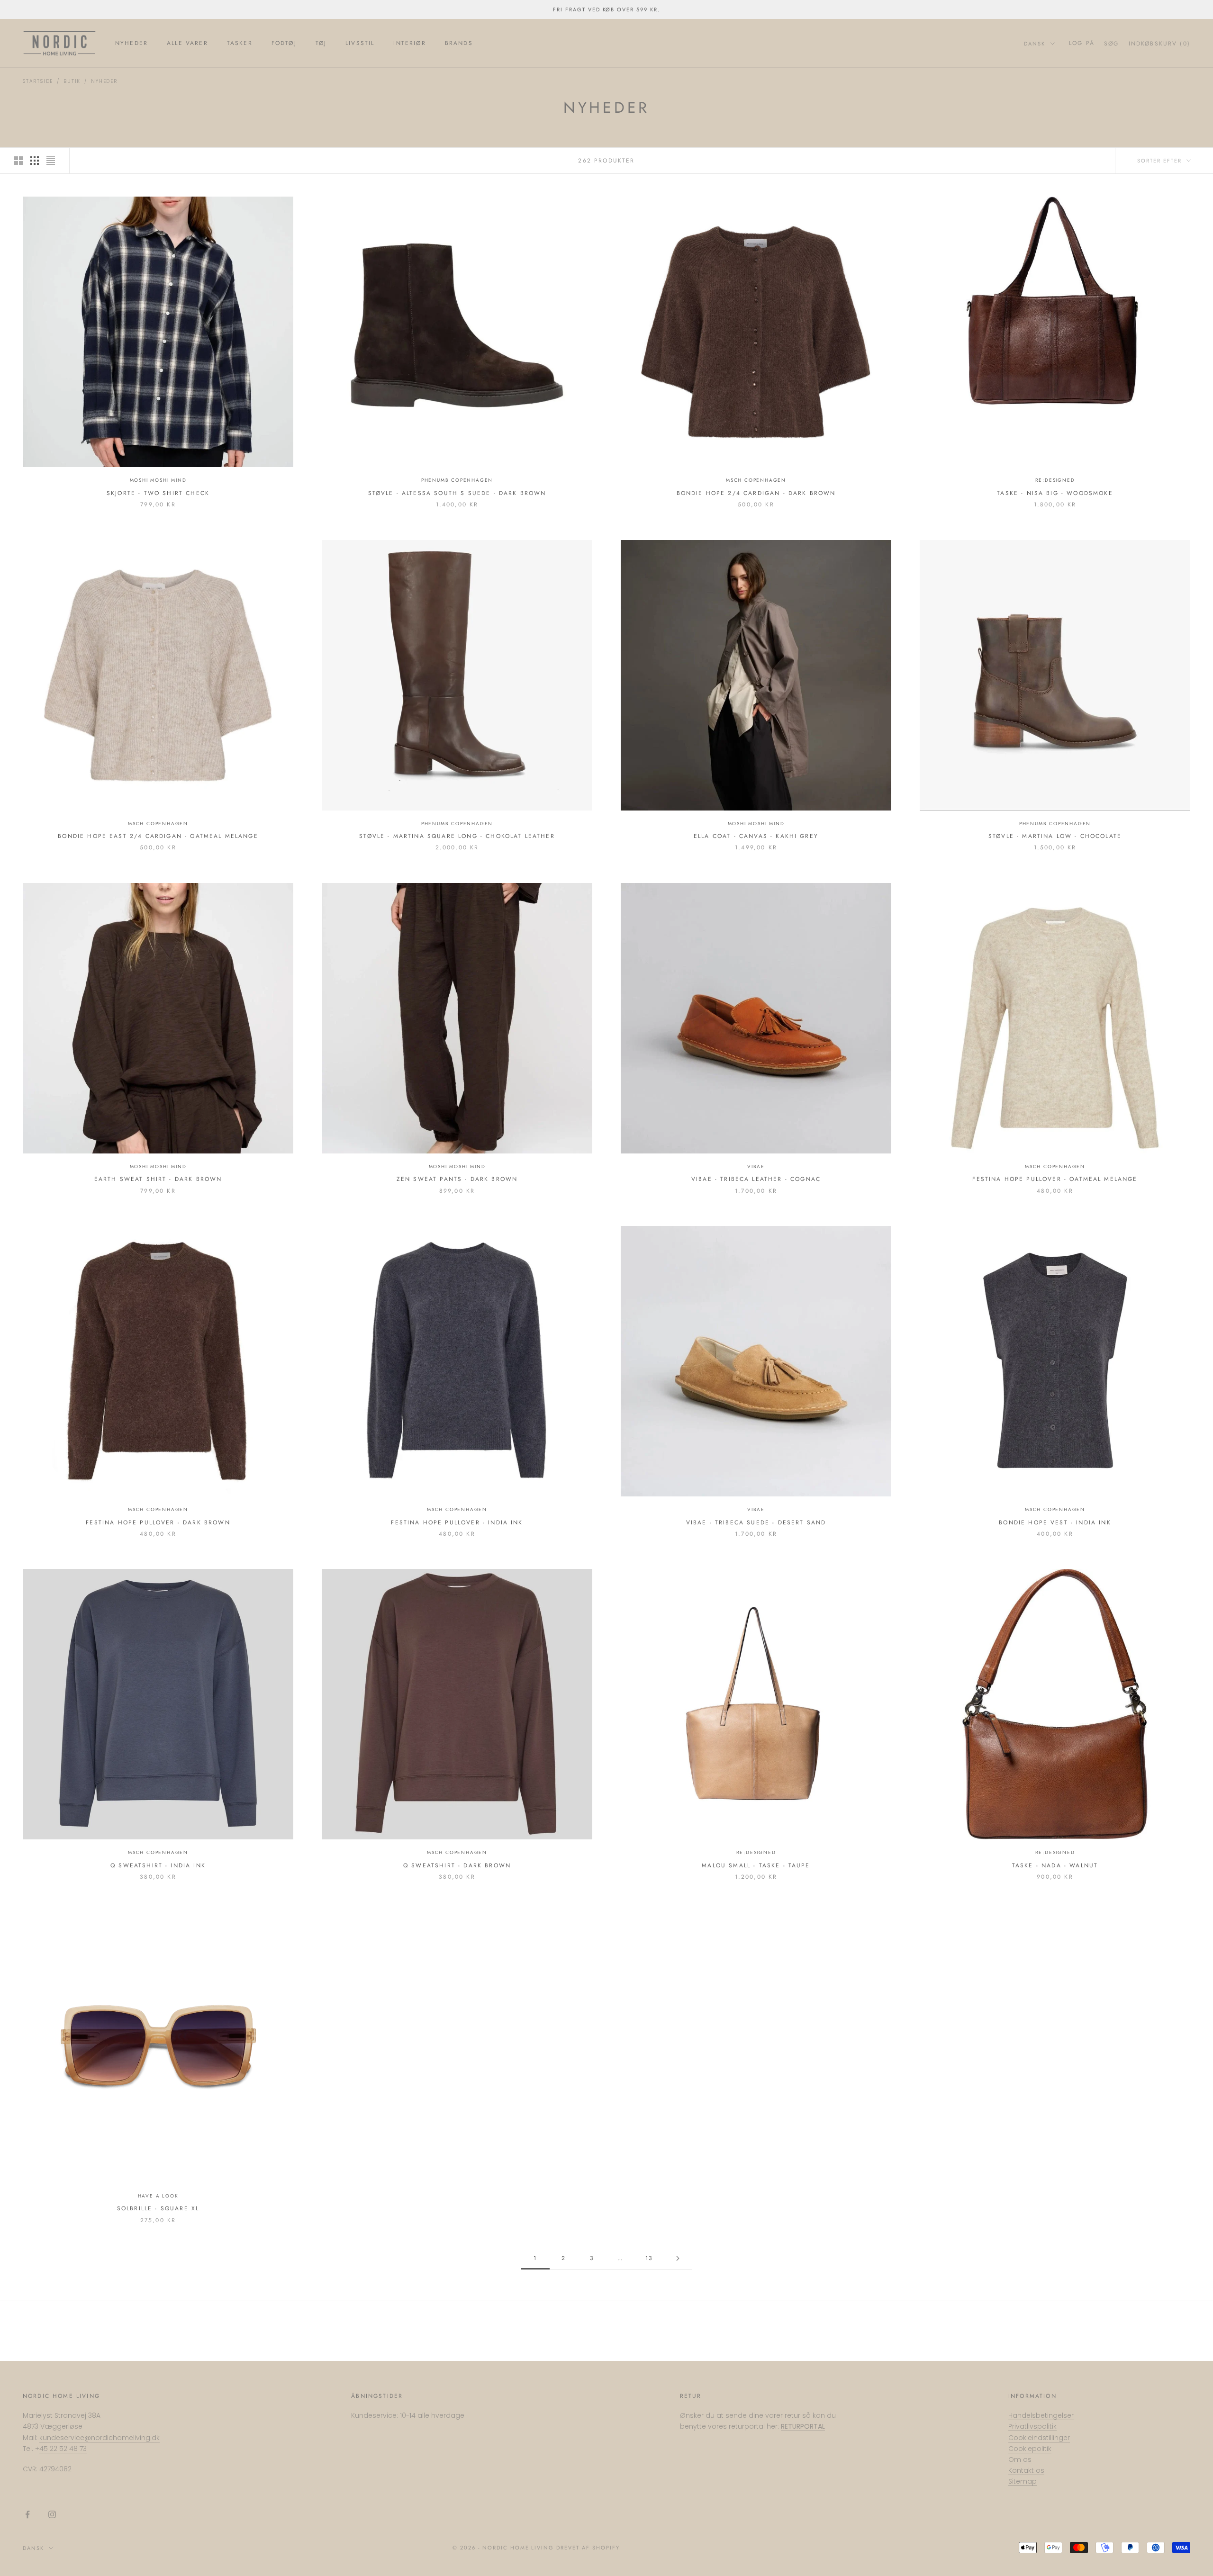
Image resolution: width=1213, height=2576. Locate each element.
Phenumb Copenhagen (457, 480)
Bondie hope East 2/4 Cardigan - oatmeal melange (158, 836)
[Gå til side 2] (678, 2258)
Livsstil (360, 43)
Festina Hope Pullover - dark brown (158, 1522)
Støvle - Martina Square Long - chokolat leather (457, 836)
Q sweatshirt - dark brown (457, 1865)
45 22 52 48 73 (63, 2449)
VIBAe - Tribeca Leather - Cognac (756, 1179)
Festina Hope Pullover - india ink (457, 1522)
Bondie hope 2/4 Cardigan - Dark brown (756, 493)
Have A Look (158, 2196)
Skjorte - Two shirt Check (158, 493)
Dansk (1035, 44)
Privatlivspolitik (1032, 2426)
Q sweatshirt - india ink (158, 1865)
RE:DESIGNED (1055, 480)
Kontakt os (1026, 2470)
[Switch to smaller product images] (35, 161)
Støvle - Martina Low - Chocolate (1055, 836)
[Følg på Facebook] (27, 2514)
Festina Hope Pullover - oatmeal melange (1055, 1179)
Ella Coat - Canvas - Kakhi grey (756, 836)
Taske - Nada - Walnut (1055, 1865)
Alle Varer (187, 43)
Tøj (321, 43)
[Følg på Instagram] (52, 2514)
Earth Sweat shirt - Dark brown (158, 1179)
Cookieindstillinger (1039, 2438)
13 (649, 2258)
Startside (38, 81)
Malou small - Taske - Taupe (756, 1865)
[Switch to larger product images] (18, 161)
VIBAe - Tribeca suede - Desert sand (756, 1522)
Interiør (409, 43)
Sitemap (1023, 2481)
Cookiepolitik (1030, 2449)
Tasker (240, 43)
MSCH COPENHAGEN (756, 480)
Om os (1020, 2459)
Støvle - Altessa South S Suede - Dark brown (457, 493)
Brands (459, 43)
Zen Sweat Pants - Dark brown (457, 1179)
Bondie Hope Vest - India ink (1055, 1522)
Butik (72, 81)
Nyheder (131, 43)
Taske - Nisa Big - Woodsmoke (1055, 493)
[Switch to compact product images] (51, 161)
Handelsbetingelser (1041, 2415)
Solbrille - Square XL (158, 2208)
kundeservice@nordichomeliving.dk (100, 2438)
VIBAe (756, 1166)
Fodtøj (284, 43)
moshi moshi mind (158, 480)
